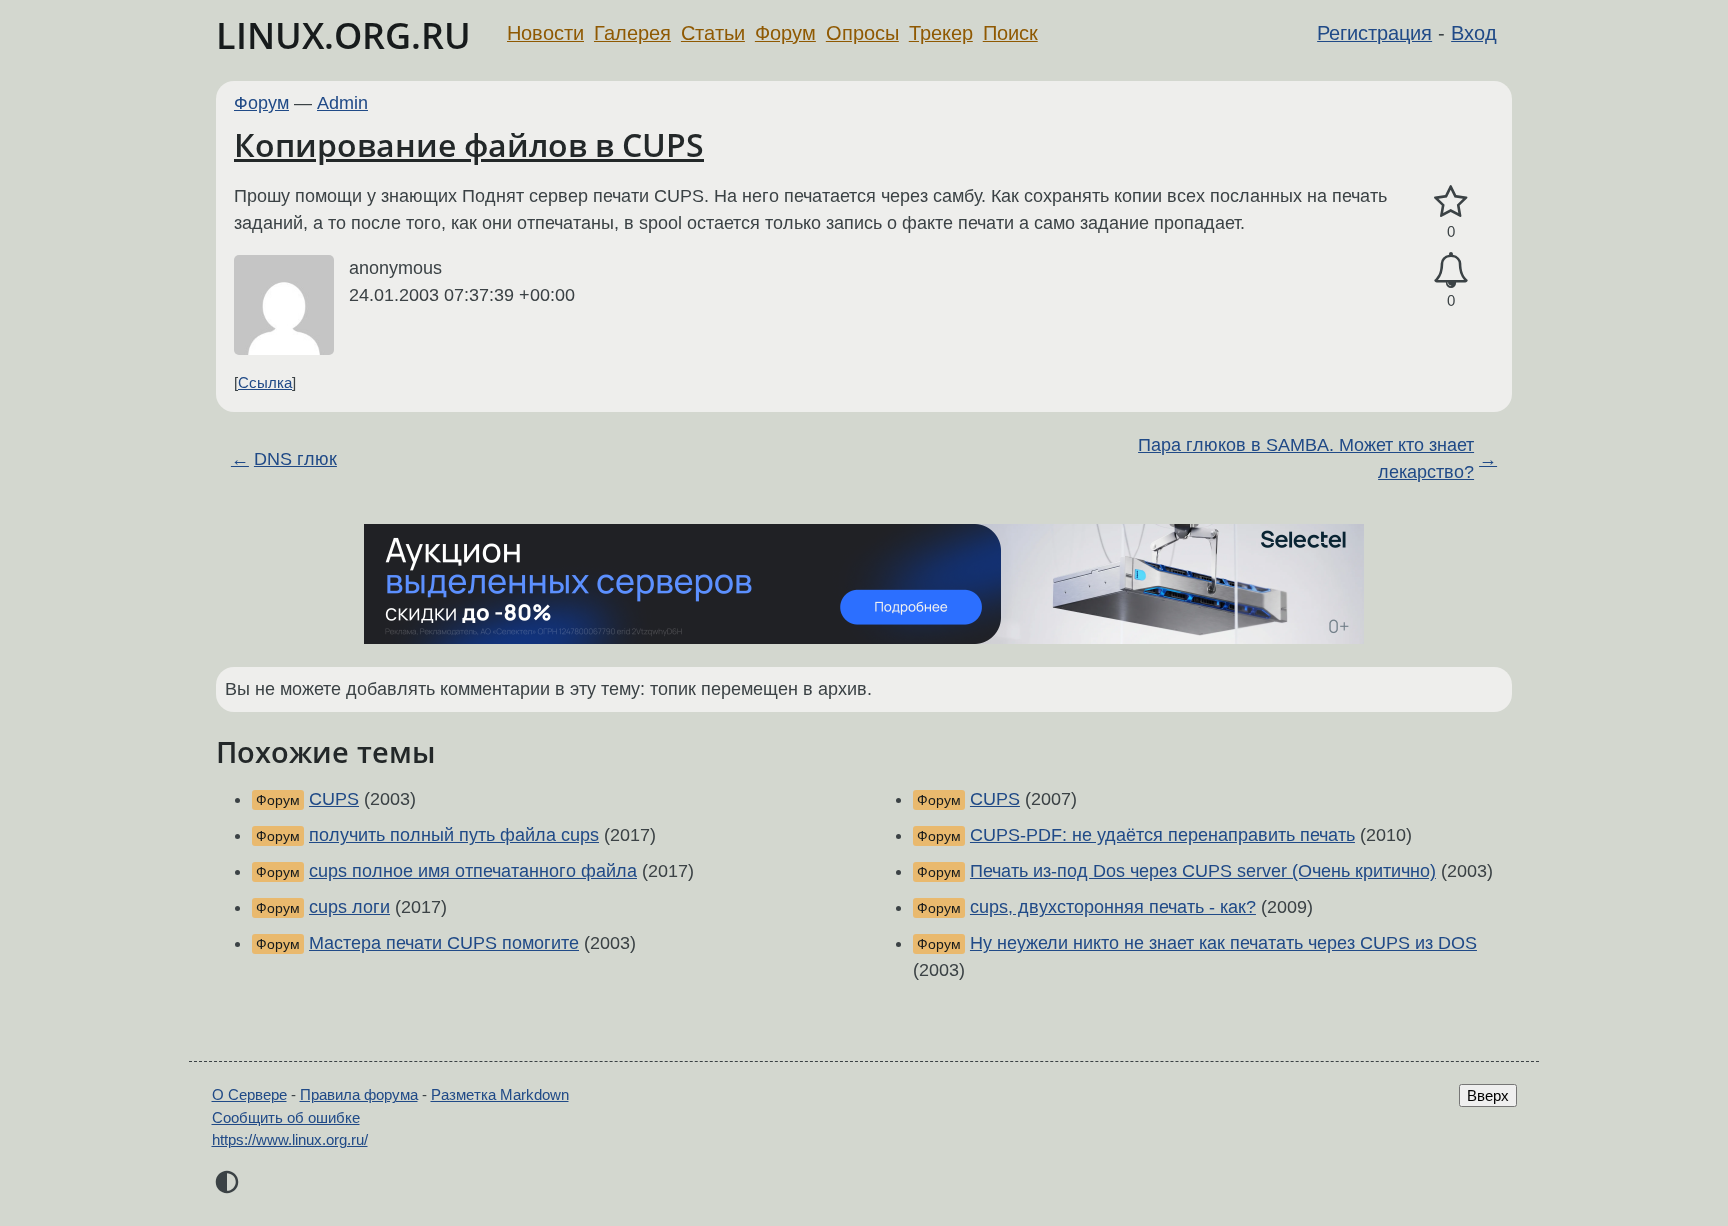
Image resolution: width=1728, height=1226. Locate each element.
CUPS (334, 799)
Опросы (862, 33)
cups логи (349, 907)
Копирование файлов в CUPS (469, 144)
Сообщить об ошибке (286, 1117)
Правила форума (359, 1094)
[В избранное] (1451, 202)
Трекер (941, 33)
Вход (1474, 33)
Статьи (713, 33)
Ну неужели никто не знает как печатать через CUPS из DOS (1223, 943)
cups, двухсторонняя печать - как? (1113, 907)
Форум (785, 33)
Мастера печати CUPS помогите (444, 943)
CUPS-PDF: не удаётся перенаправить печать (1162, 835)
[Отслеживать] (1451, 270)
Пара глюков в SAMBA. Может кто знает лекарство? (1306, 458)
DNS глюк (295, 459)
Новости (545, 33)
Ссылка (265, 382)
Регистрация (1374, 33)
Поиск (1010, 33)
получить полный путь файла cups (454, 835)
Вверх (1488, 1095)
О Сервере (249, 1094)
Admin (342, 103)
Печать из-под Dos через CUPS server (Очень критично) (1203, 871)
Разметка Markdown (500, 1094)
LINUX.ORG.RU (343, 35)
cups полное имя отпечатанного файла (473, 871)
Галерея (632, 33)
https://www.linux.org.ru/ (290, 1139)
